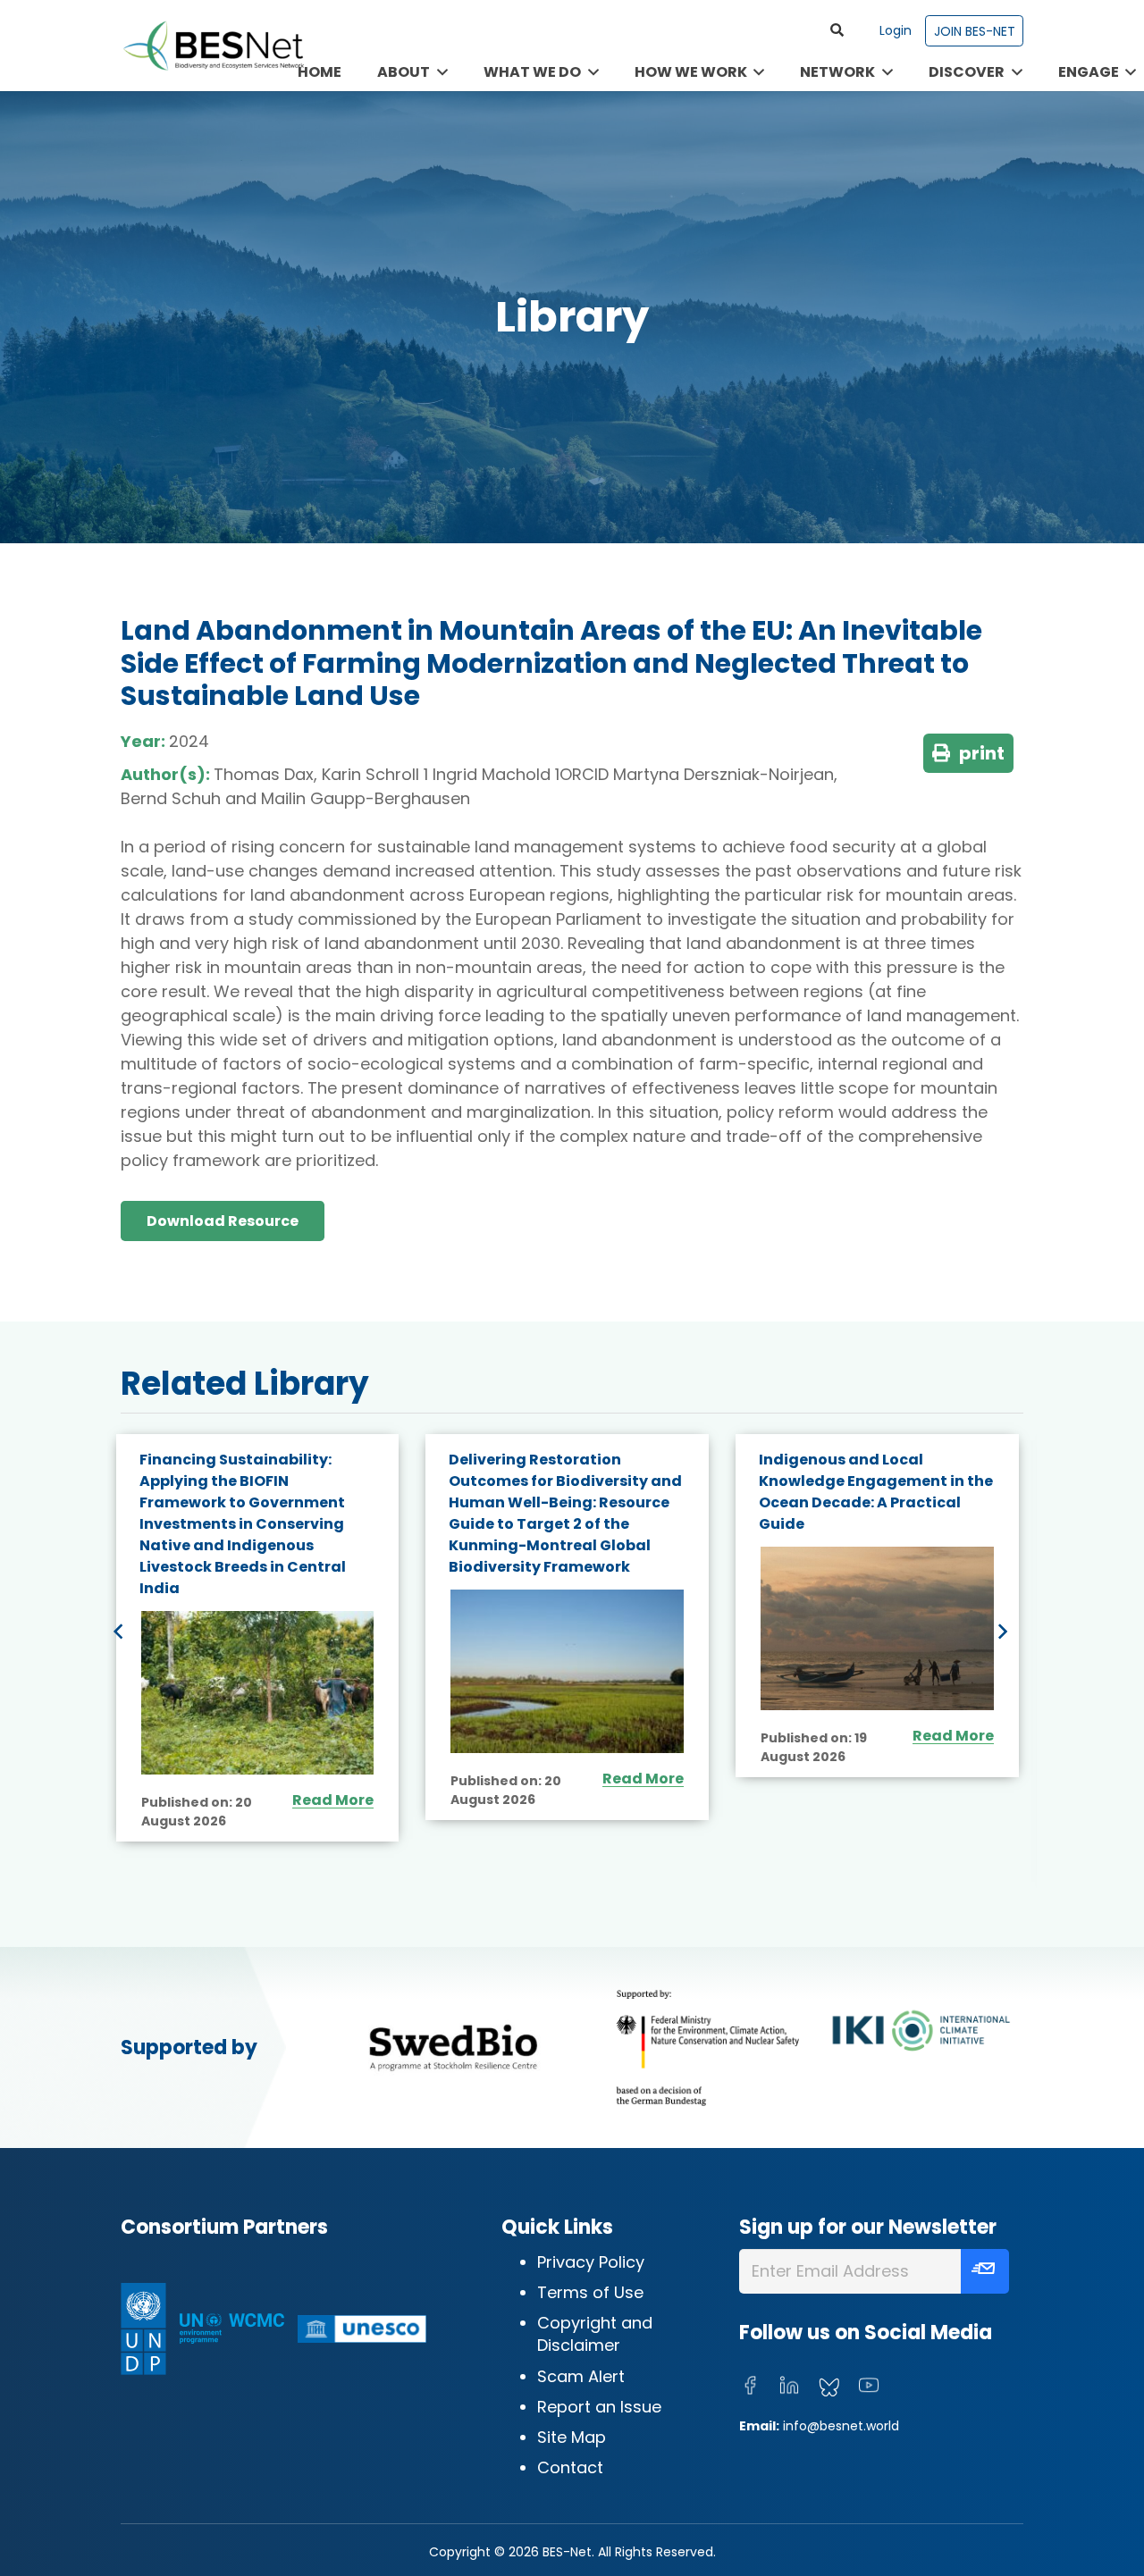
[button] (837, 30)
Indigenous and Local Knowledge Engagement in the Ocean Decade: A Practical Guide (567, 1492)
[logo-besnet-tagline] (213, 46)
